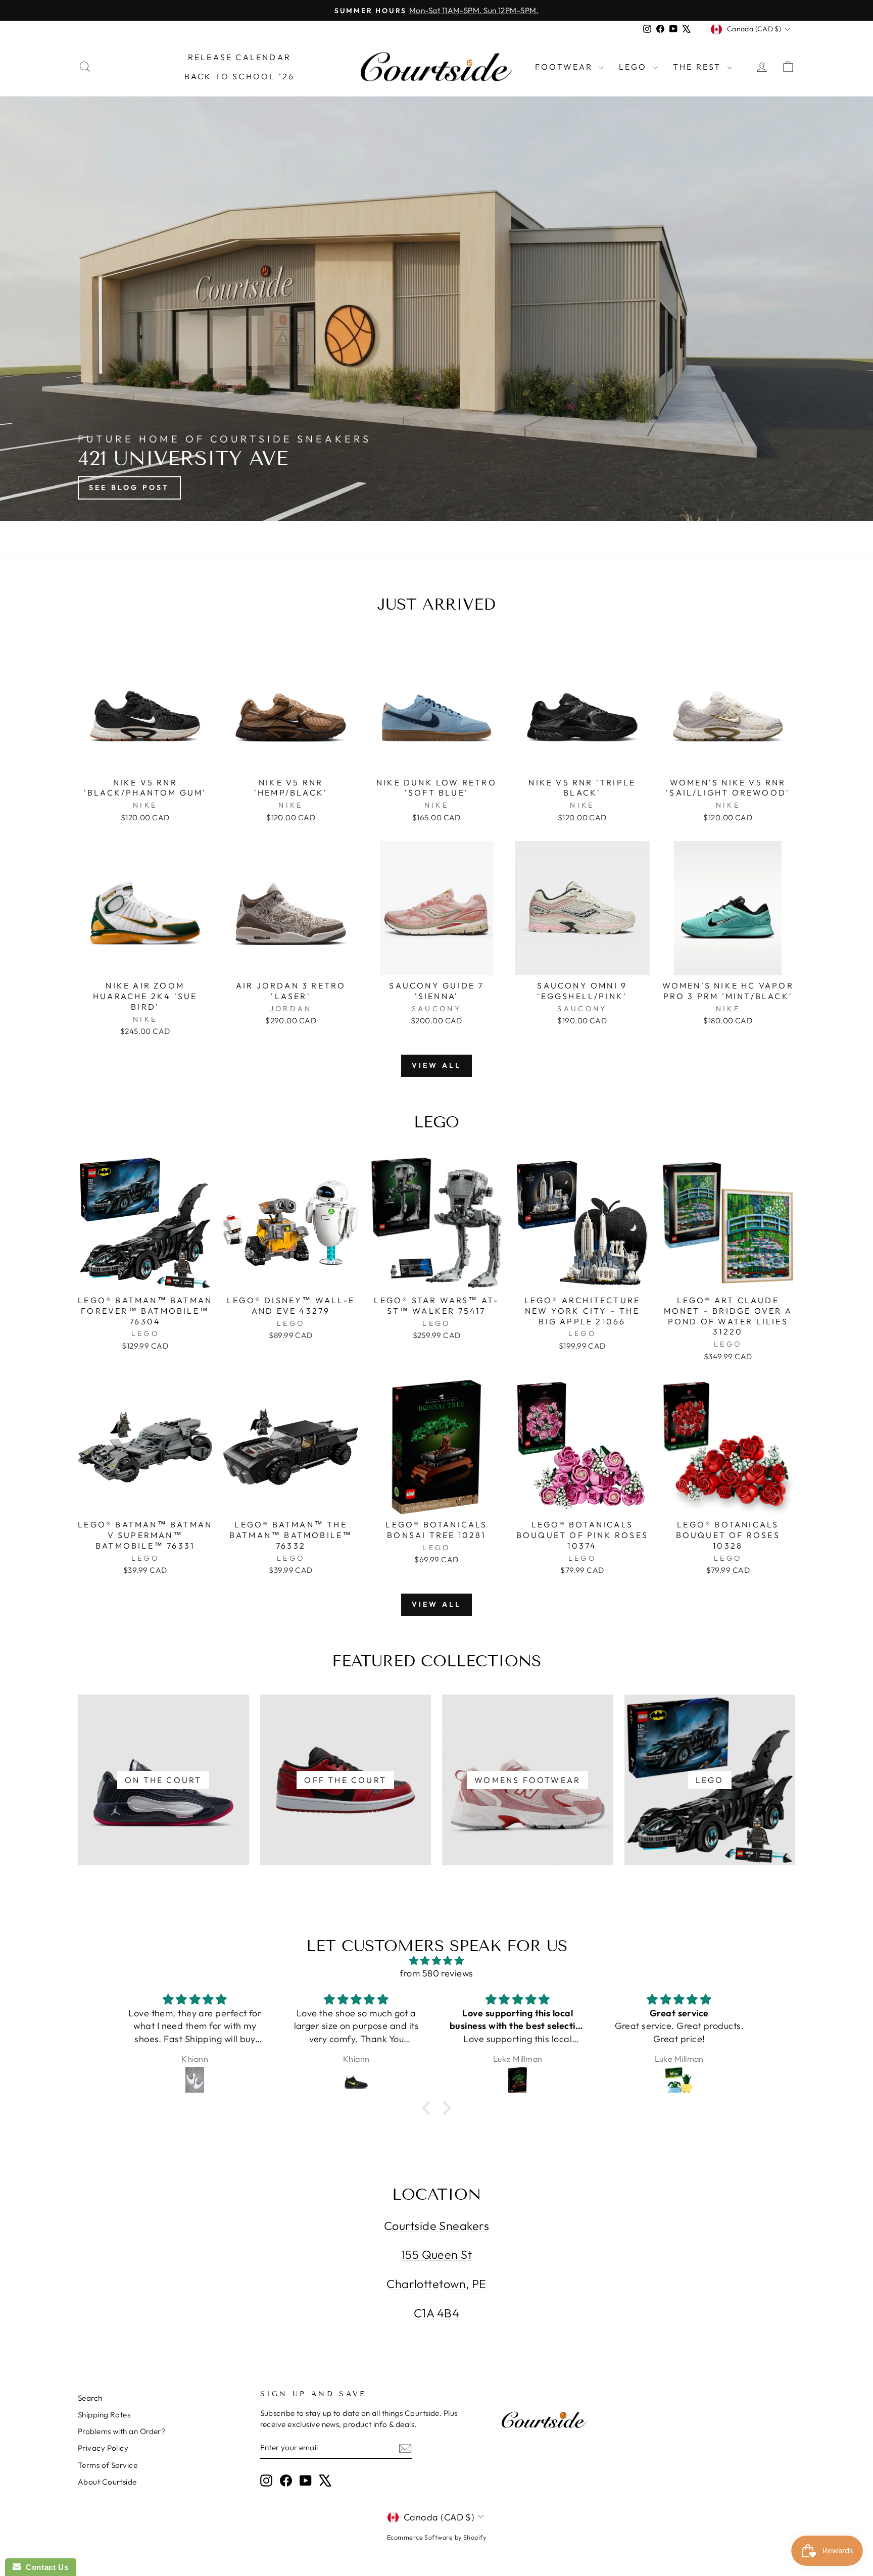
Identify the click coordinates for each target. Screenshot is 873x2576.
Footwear (566, 67)
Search (90, 2398)
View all (437, 1065)
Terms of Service (108, 2465)
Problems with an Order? (122, 2431)
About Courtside (107, 2482)
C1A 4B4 (437, 2313)
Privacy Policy (103, 2448)
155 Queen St (437, 2255)
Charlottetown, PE (437, 2284)
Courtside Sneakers (437, 2226)
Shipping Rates (104, 2415)
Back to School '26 (240, 76)
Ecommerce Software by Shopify (437, 2537)
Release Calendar (239, 57)
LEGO (635, 67)
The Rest (699, 67)
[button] (429, 2108)
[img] (437, 1961)
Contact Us (44, 2567)
